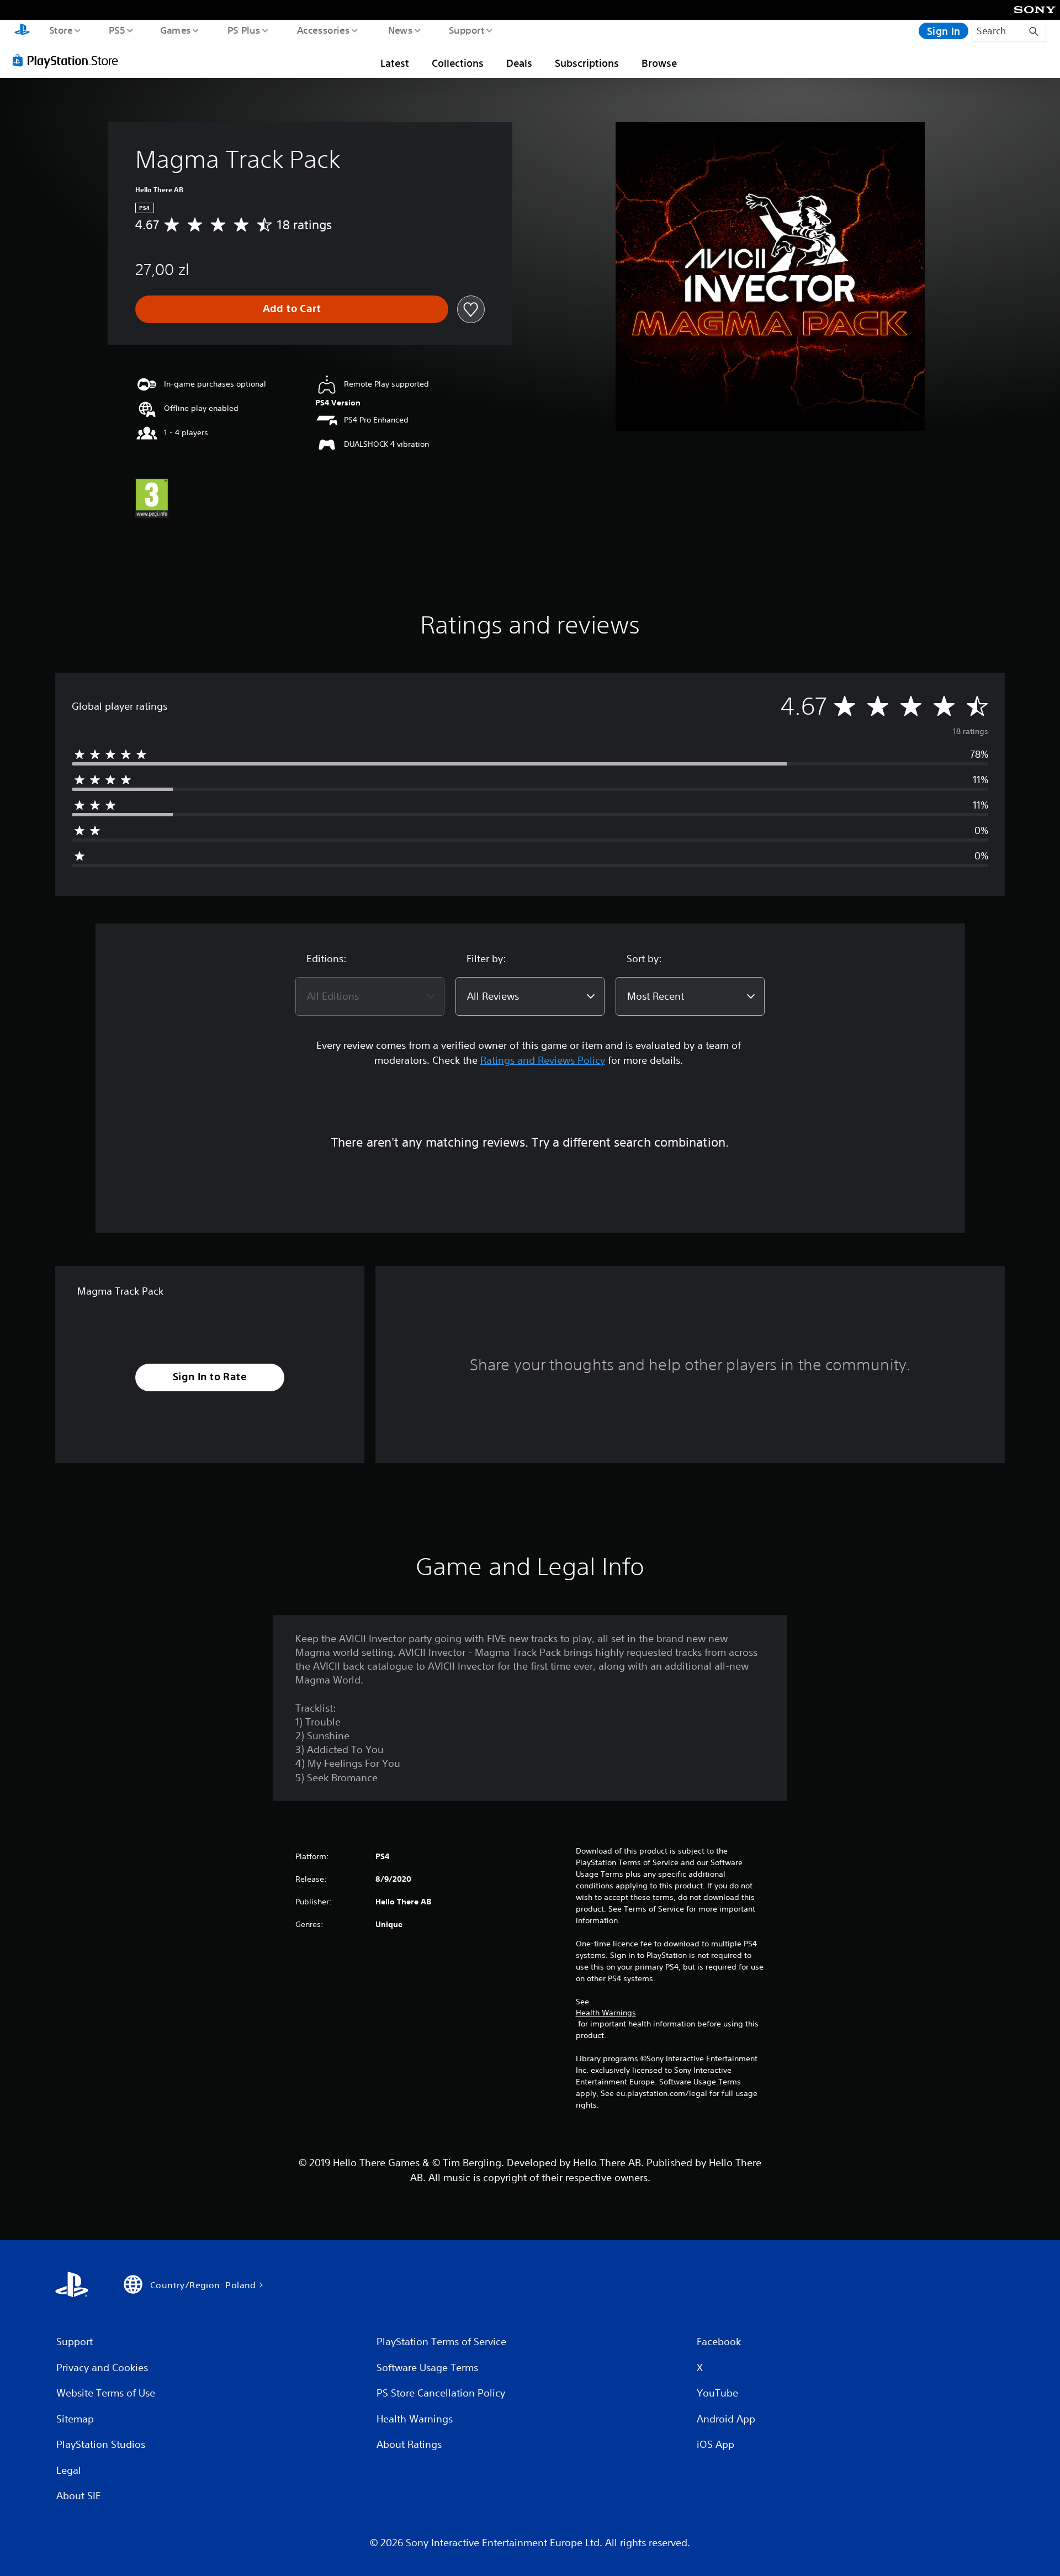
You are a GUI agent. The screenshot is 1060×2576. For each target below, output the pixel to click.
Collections (458, 63)
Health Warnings (606, 2013)
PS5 (116, 30)
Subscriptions (587, 63)
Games (175, 30)
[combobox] (370, 996)
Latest (395, 63)
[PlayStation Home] (22, 31)
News (401, 30)
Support (466, 30)
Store (60, 30)
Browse (659, 63)
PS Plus (243, 30)
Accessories (323, 30)
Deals (519, 63)
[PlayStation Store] (69, 60)
